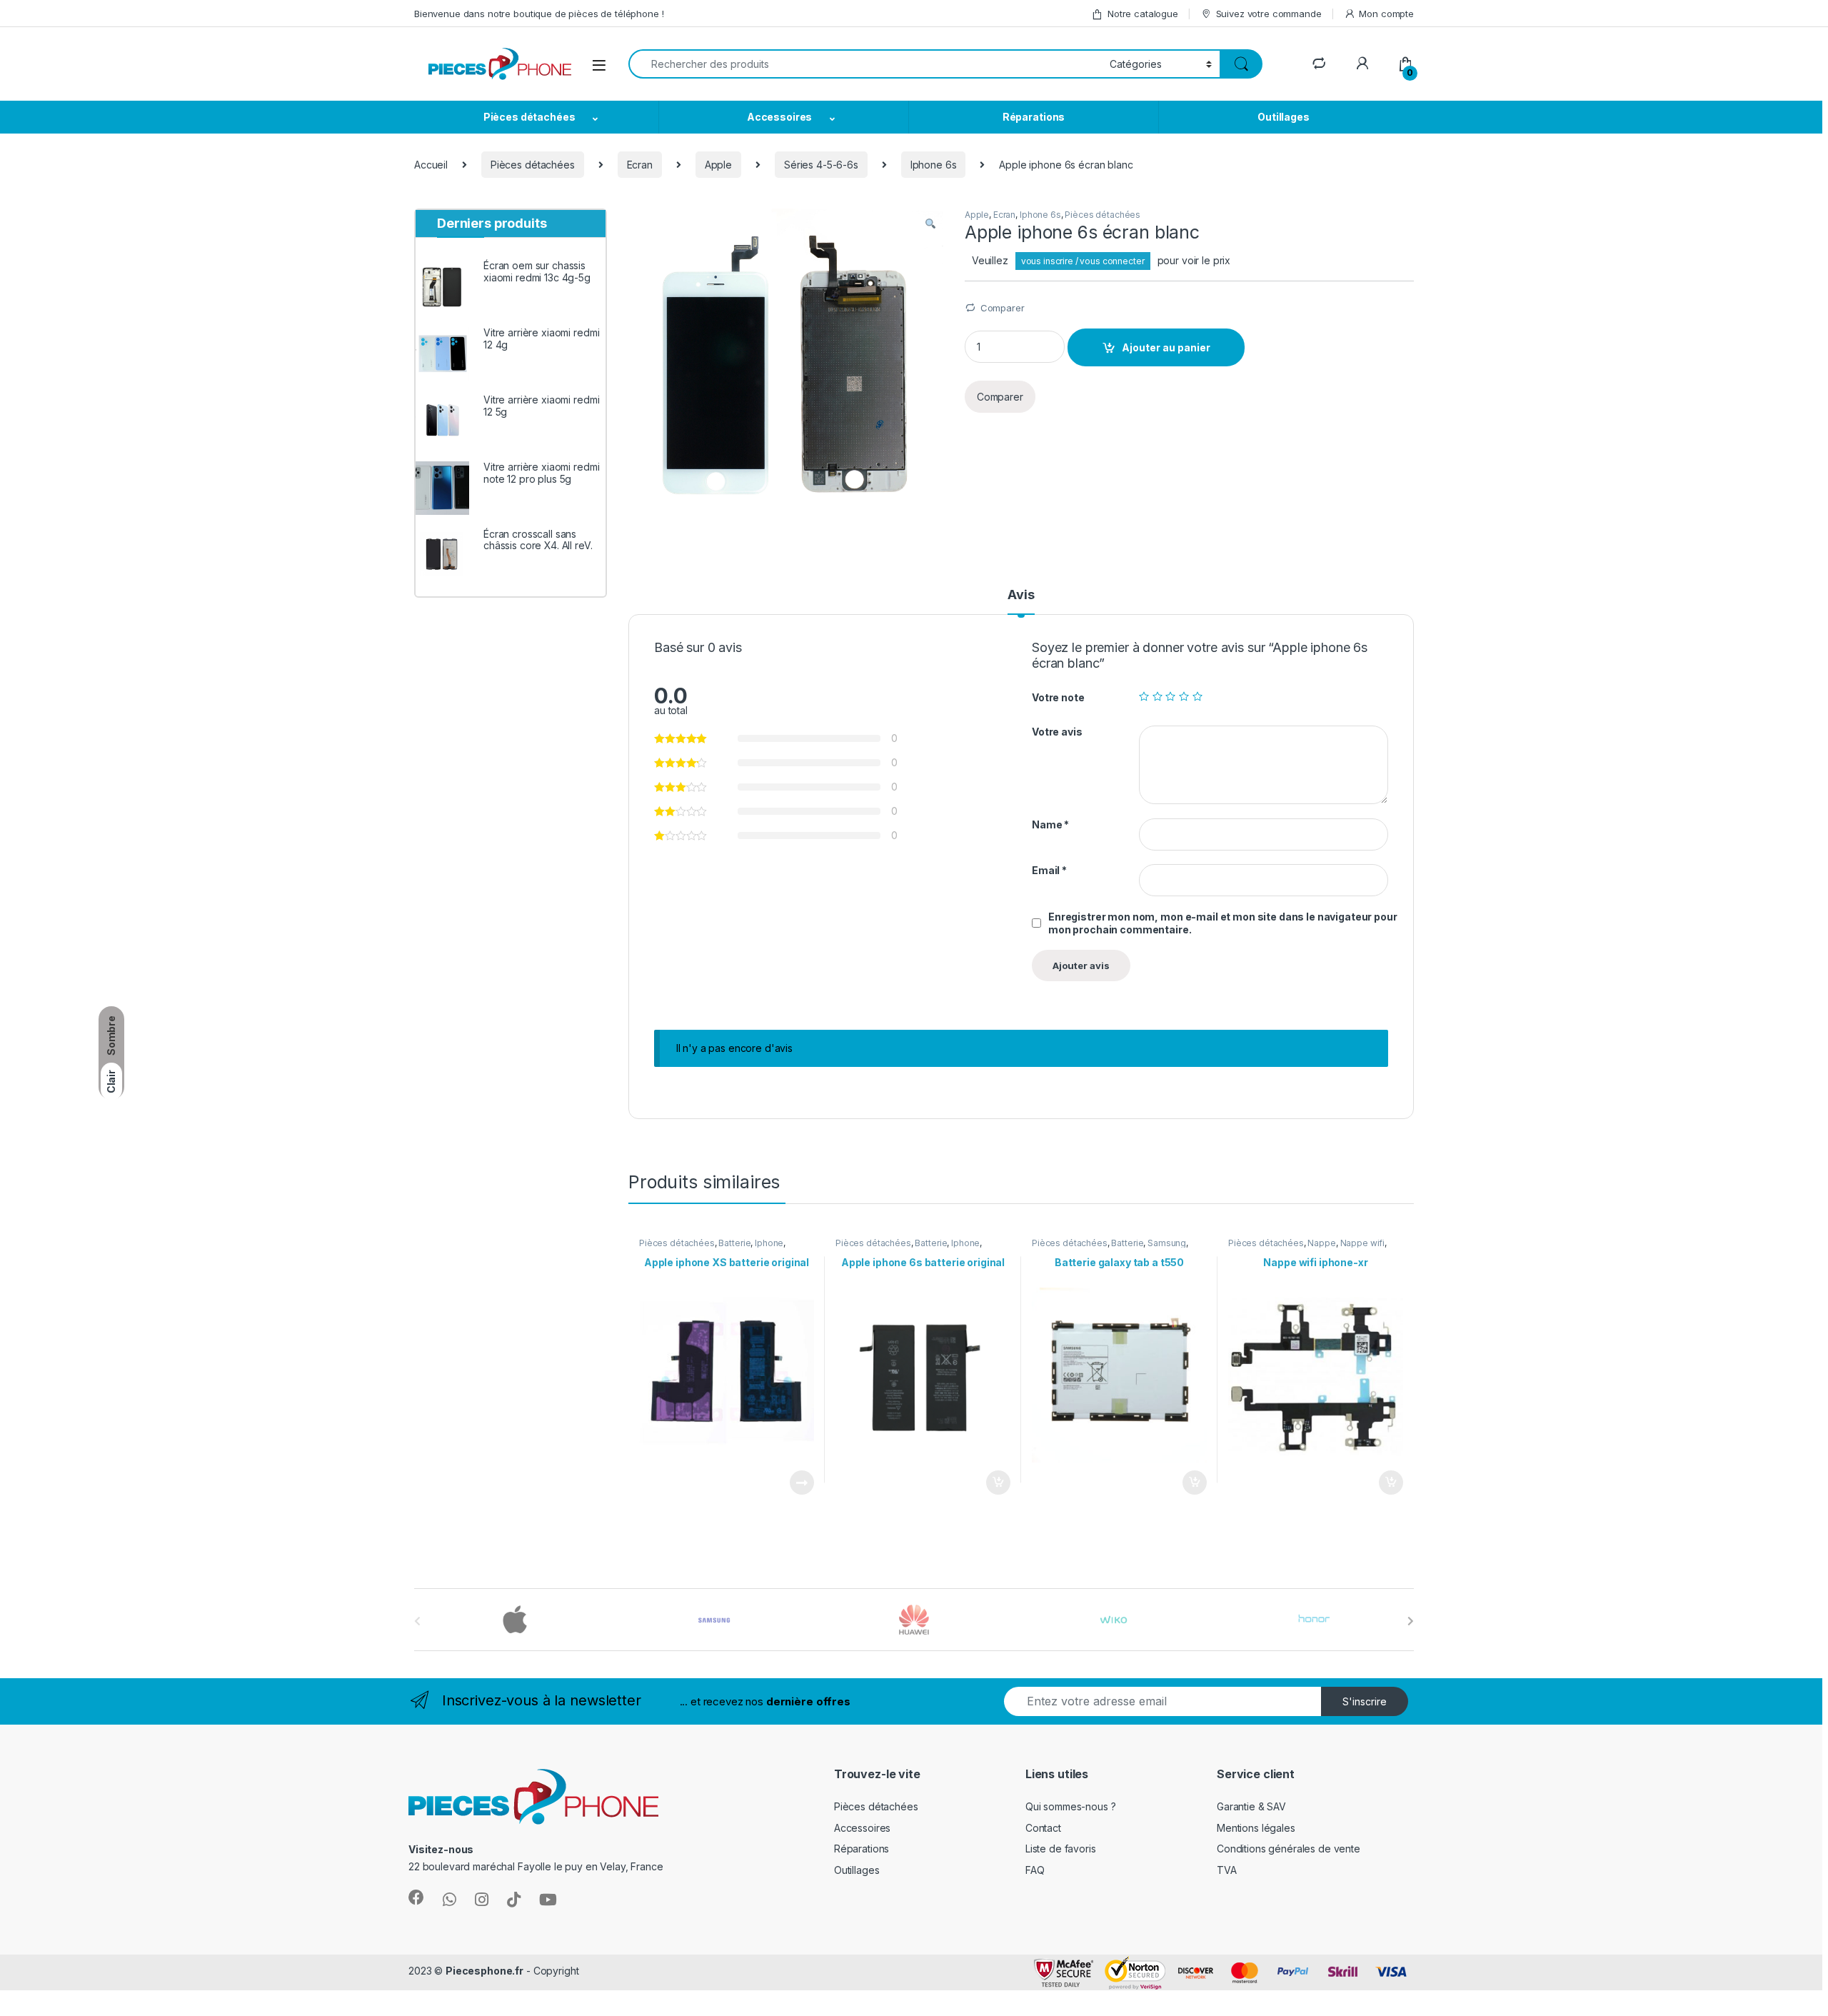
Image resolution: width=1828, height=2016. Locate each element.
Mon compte (1386, 14)
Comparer (1003, 308)
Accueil (431, 165)
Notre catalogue (1143, 14)
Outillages (1284, 117)
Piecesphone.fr (484, 1971)
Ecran (640, 165)
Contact (1043, 1828)
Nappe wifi (1363, 1243)
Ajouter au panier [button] (994, 1483)
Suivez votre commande (1269, 14)
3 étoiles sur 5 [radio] (1170, 696)
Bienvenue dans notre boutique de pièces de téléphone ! (539, 14)
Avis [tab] (1021, 595)
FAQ (1035, 1870)
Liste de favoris (1061, 1849)
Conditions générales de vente (1289, 1849)
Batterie (734, 1243)
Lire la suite (802, 1483)
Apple (718, 165)
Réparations (1034, 117)
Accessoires (779, 117)
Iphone (769, 1243)
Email (1049, 870)
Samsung (1167, 1243)
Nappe (1321, 1243)
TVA (1227, 1870)
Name (1050, 824)
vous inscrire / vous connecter (1083, 261)
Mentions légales (1256, 1828)
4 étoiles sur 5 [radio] (1184, 696)
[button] (930, 224)
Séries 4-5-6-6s (821, 165)
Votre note (1058, 697)
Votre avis (1057, 732)
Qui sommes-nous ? (1071, 1806)
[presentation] (1411, 1621)
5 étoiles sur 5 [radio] (1197, 696)
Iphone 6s (934, 165)
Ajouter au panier (1166, 347)
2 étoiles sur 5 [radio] (1157, 696)
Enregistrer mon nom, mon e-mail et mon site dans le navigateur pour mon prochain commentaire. (1223, 923)
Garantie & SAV (1251, 1806)
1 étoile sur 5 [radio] (1144, 696)
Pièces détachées (529, 117)
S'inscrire (1365, 1701)
